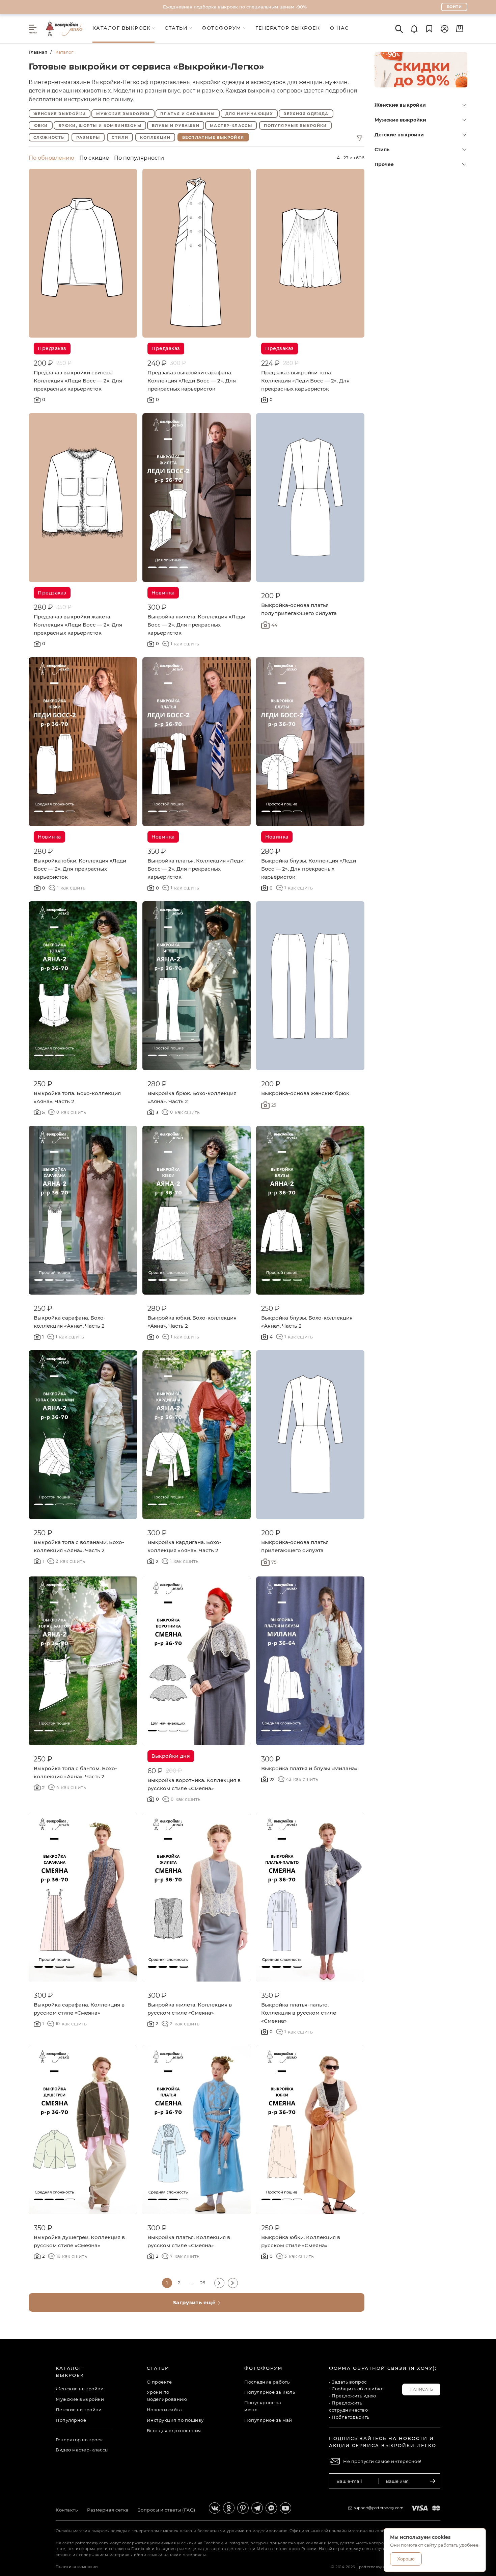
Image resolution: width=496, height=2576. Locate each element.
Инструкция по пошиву (175, 2420)
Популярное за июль (270, 2392)
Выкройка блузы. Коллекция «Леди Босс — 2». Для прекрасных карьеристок (309, 869)
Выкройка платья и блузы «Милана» (309, 1768)
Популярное (71, 2420)
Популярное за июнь (263, 2406)
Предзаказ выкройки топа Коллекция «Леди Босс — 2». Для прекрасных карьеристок (305, 381)
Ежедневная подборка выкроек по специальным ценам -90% (235, 7)
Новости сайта (164, 2410)
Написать (421, 2389)
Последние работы (267, 2382)
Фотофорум (264, 2368)
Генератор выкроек (79, 2440)
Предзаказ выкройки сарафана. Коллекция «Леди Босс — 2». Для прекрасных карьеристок (192, 381)
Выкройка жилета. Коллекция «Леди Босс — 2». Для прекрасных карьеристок (196, 625)
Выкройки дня (171, 1756)
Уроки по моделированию (167, 2396)
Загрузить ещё (195, 2302)
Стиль (382, 150)
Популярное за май (268, 2420)
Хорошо (406, 2559)
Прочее (384, 164)
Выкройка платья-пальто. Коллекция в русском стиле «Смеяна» (299, 2013)
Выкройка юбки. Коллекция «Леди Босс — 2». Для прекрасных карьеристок (80, 869)
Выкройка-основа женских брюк (305, 1093)
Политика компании (77, 2567)
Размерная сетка (108, 2510)
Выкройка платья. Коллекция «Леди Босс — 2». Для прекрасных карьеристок (196, 869)
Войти (454, 7)
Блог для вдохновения (174, 2431)
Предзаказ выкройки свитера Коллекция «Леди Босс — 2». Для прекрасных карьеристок (78, 381)
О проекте (159, 2382)
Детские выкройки (399, 135)
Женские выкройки (400, 105)
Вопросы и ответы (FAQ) (166, 2510)
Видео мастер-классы (82, 2450)
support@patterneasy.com (379, 2508)
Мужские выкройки (400, 120)
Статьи (158, 2368)
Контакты (67, 2510)
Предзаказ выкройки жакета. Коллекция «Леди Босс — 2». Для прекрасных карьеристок (78, 625)
